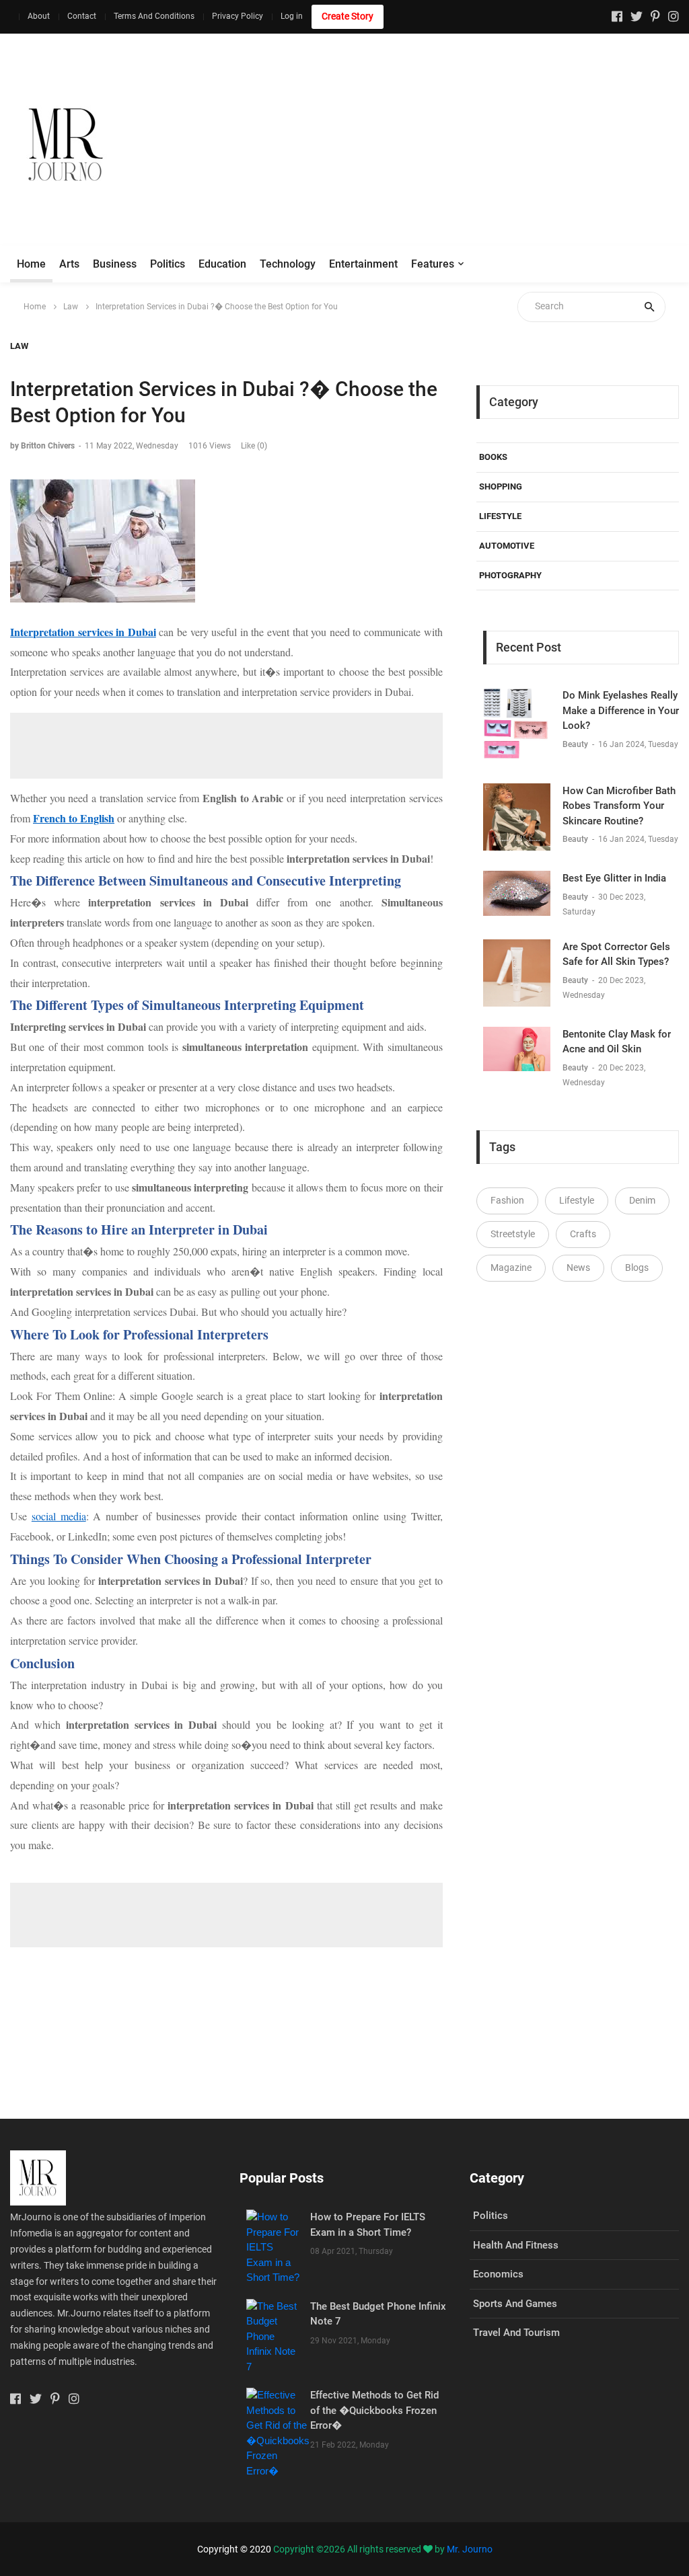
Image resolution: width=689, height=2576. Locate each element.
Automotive (507, 546)
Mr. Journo (470, 2549)
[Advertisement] (445, 145)
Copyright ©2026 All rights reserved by (360, 2549)
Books (493, 457)
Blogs (637, 1267)
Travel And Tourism (516, 2333)
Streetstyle (513, 1234)
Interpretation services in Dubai (83, 632)
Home (31, 264)
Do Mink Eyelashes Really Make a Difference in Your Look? (621, 710)
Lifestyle (500, 516)
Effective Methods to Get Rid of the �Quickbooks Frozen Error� (374, 2410)
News (578, 1267)
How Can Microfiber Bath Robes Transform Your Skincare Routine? (619, 806)
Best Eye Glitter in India (614, 878)
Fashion (507, 1200)
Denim (642, 1200)
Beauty (576, 744)
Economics (498, 2274)
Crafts (583, 1234)
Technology (288, 264)
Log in (292, 16)
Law (71, 307)
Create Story (348, 16)
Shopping (501, 486)
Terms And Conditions (154, 16)
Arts (69, 264)
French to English (74, 818)
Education (222, 264)
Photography (510, 575)
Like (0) (254, 446)
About (39, 16)
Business (115, 264)
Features (433, 264)
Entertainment (363, 264)
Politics (168, 264)
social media (59, 1516)
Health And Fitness (516, 2245)
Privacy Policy (238, 16)
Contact (82, 16)
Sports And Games (515, 2304)
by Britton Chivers (42, 446)
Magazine (511, 1267)
